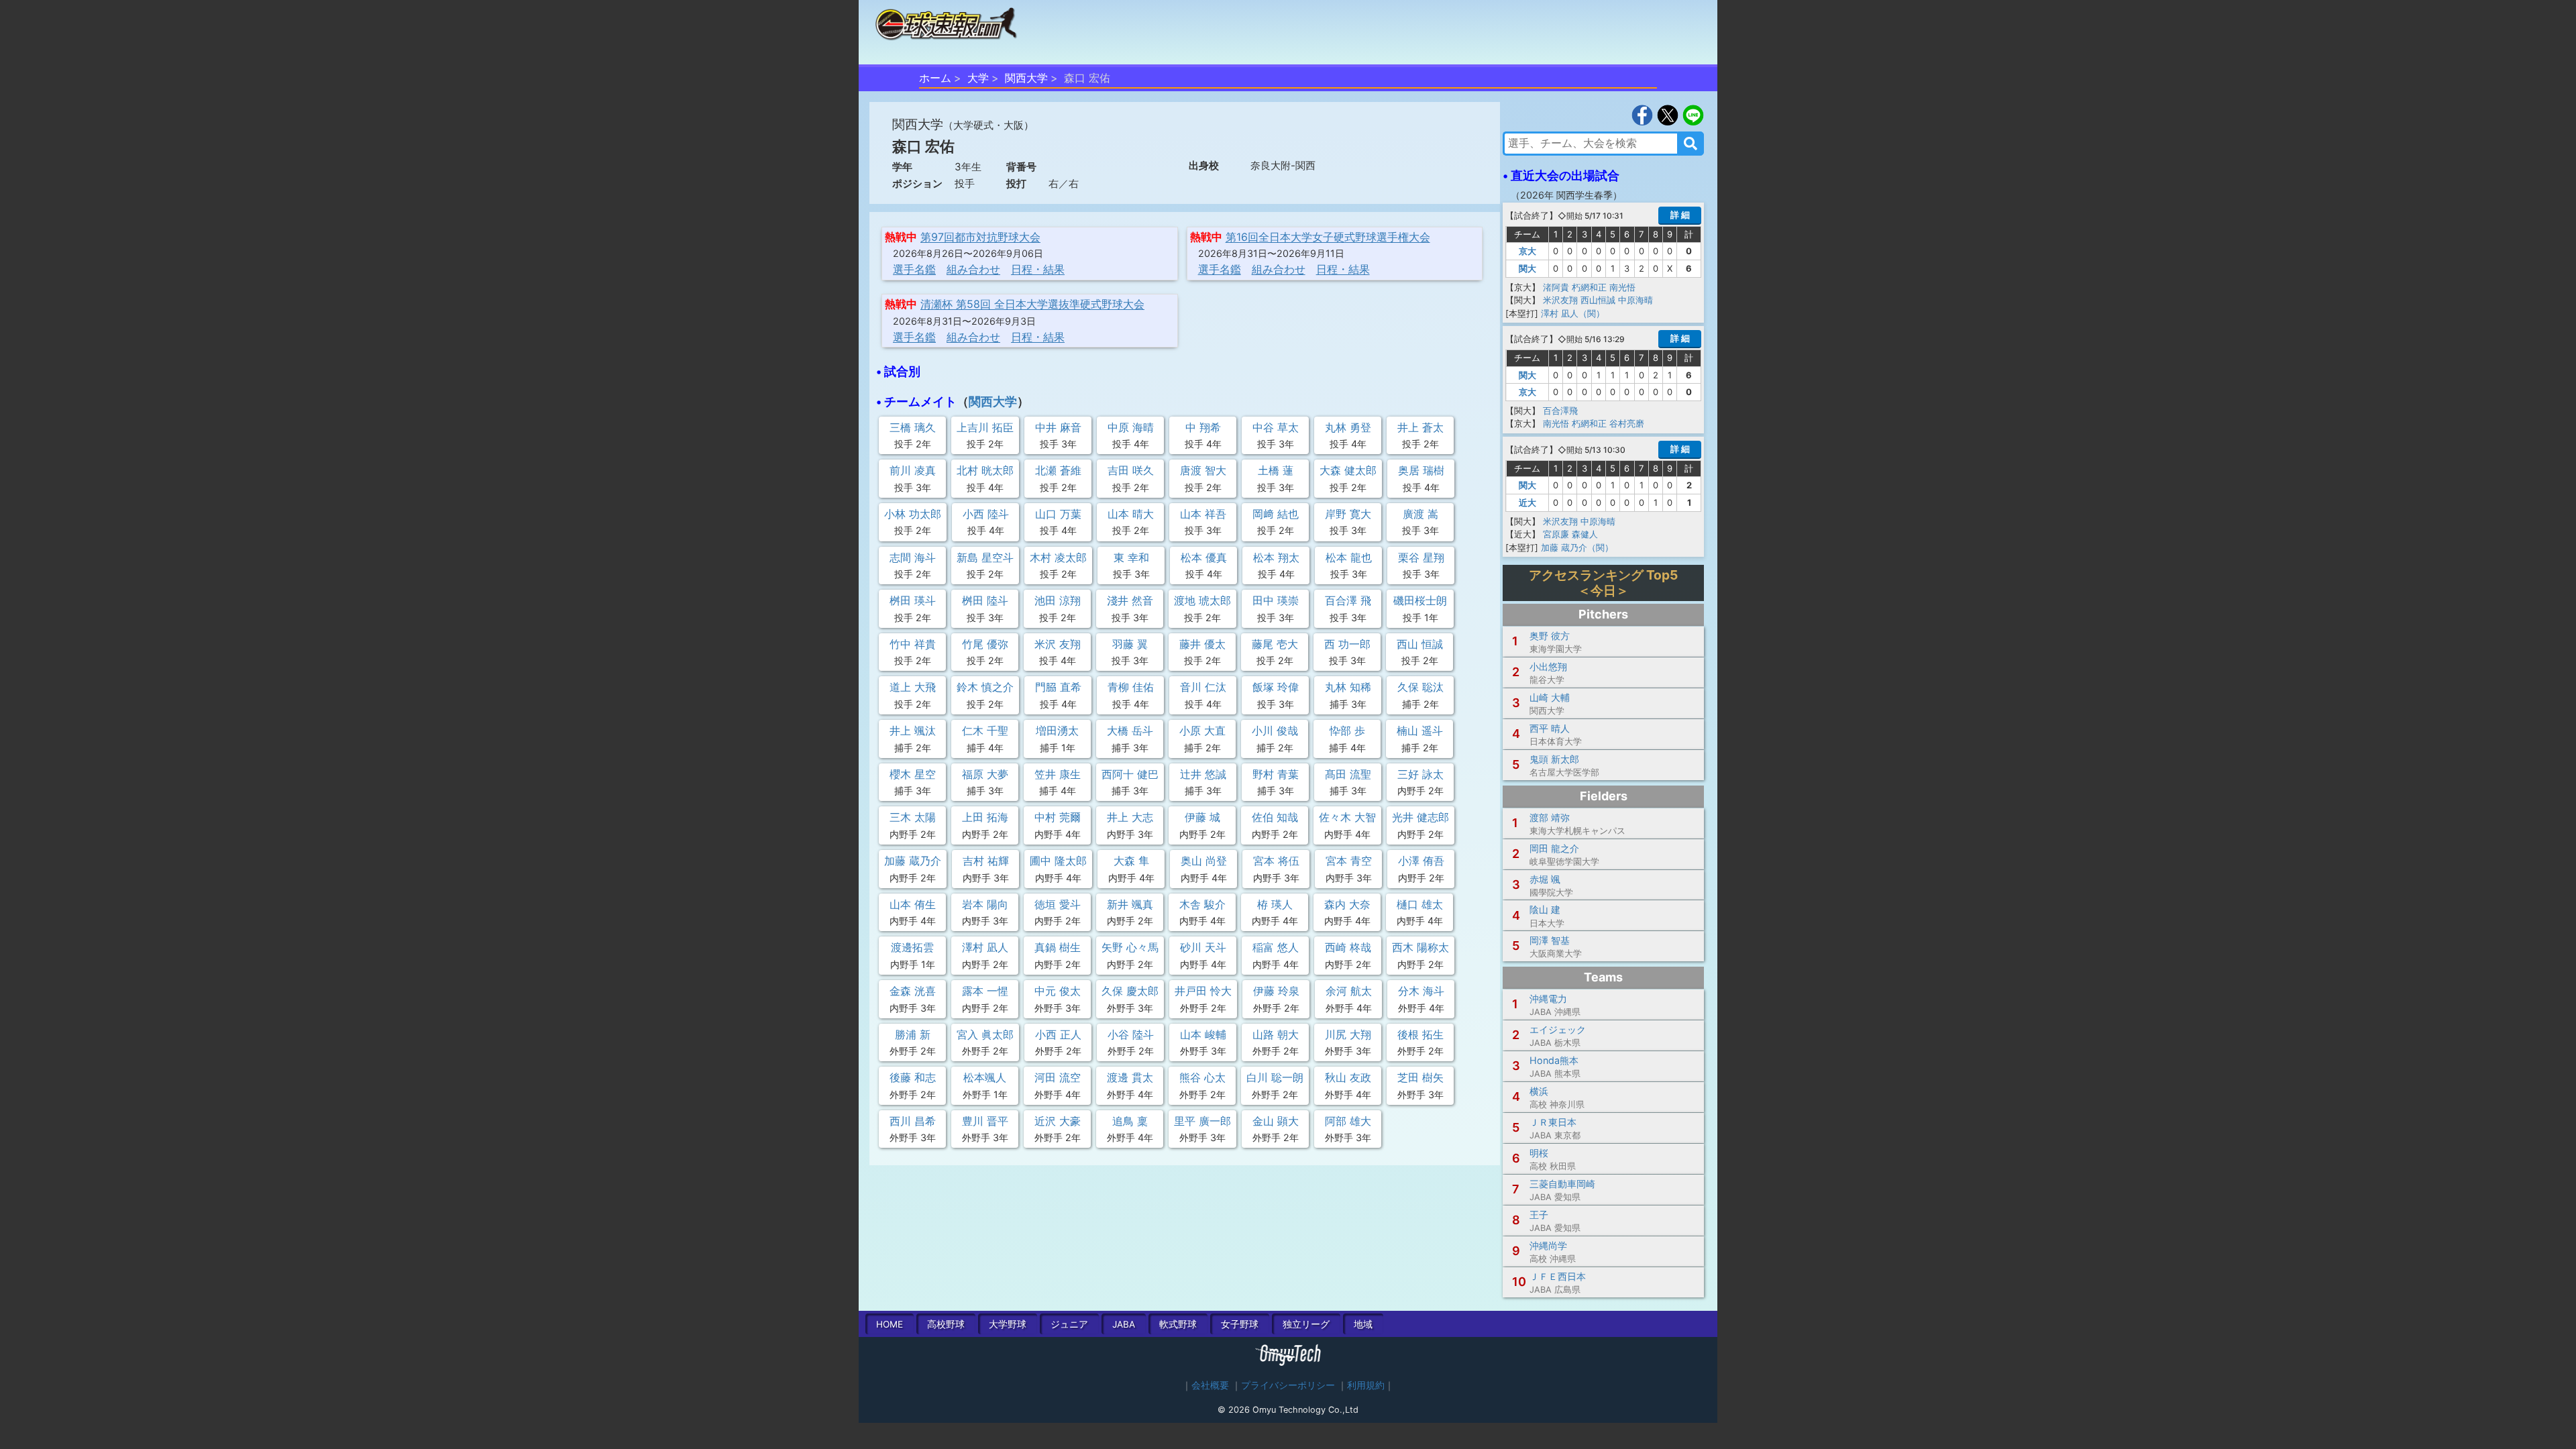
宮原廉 (1556, 534)
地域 (1363, 1324)
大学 (978, 78)
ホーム (935, 78)
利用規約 (1366, 1385)
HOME (890, 1324)
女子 (1240, 1324)
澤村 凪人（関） (1573, 313)
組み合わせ (973, 269)
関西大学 (1026, 78)
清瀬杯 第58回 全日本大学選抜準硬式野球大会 (1032, 304)
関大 (1527, 268)
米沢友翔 (1560, 300)
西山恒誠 (1598, 300)
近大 (1527, 502)
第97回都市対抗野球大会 (980, 237)
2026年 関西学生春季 (1566, 195)
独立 (1306, 1324)
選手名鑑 (914, 269)
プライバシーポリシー (1288, 1385)
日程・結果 (1038, 269)
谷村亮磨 (1627, 423)
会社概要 (1210, 1385)
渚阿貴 (1556, 287)
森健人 (1585, 534)
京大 (1527, 251)
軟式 (1178, 1324)
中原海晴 (1635, 300)
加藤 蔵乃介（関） (1577, 547)
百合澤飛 (1560, 411)
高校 (946, 1324)
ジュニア (1069, 1324)
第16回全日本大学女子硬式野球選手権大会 (1328, 237)
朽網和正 (1589, 287)
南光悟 (1622, 287)
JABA (1124, 1324)
